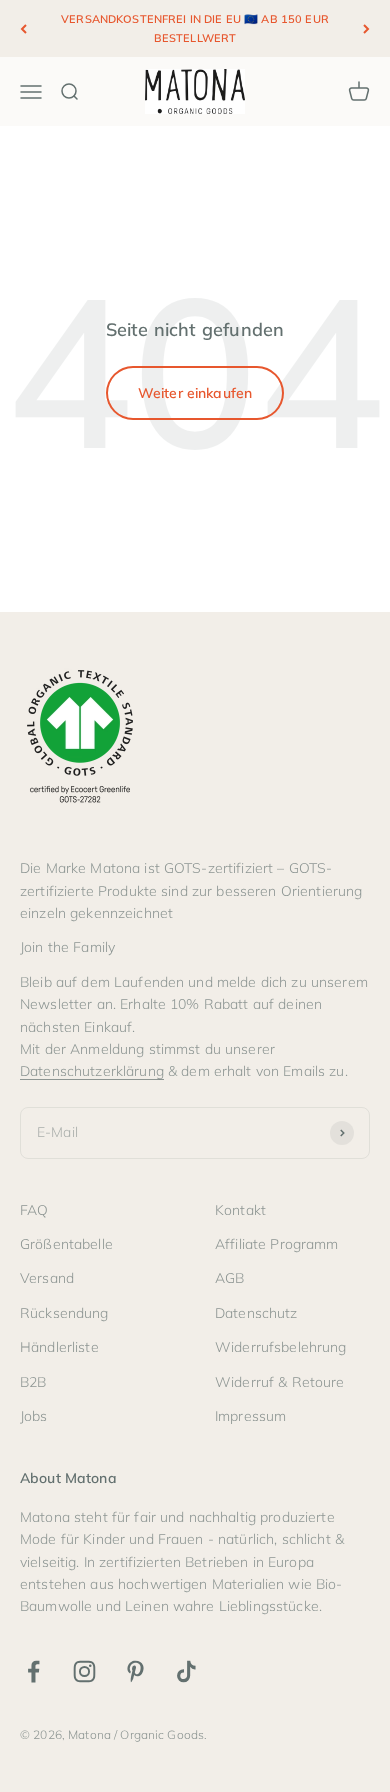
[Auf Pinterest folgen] (135, 1671)
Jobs (34, 1416)
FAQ (34, 1210)
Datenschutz (256, 1313)
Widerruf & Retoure (280, 1382)
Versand (47, 1278)
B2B (33, 1382)
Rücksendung (64, 1313)
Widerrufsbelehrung (281, 1347)
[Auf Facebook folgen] (33, 1671)
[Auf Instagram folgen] (84, 1671)
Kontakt (240, 1210)
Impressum (250, 1416)
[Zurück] (23, 28)
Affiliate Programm (277, 1244)
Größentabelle (66, 1244)
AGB (229, 1278)
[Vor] (366, 28)
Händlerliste (59, 1347)
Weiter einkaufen (195, 393)
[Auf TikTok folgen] (186, 1671)
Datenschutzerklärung (92, 1071)
